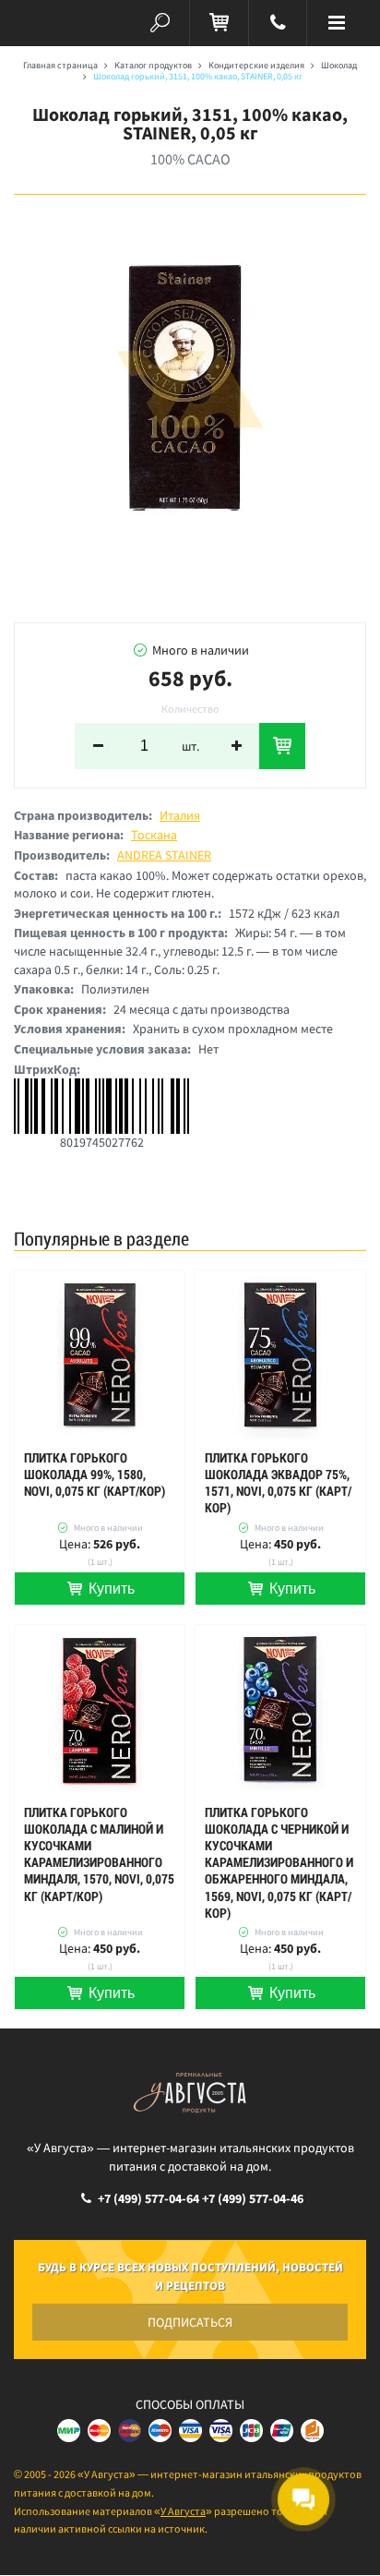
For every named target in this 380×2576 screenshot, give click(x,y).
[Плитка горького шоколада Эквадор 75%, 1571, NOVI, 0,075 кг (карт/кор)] (280, 1355)
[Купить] (282, 746)
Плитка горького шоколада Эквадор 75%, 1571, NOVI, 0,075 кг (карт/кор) (278, 1483)
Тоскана (154, 835)
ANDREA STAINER (164, 855)
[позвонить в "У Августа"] (278, 23)
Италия (180, 815)
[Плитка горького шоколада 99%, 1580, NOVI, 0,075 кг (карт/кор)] (100, 1355)
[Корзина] (219, 23)
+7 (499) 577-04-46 (253, 2198)
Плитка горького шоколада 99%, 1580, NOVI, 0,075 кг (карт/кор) (95, 1475)
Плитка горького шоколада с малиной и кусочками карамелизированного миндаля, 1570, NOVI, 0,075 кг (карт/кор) (99, 1854)
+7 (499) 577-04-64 (148, 2198)
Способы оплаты (190, 2404)
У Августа (183, 2511)
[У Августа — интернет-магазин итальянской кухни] (43, 23)
